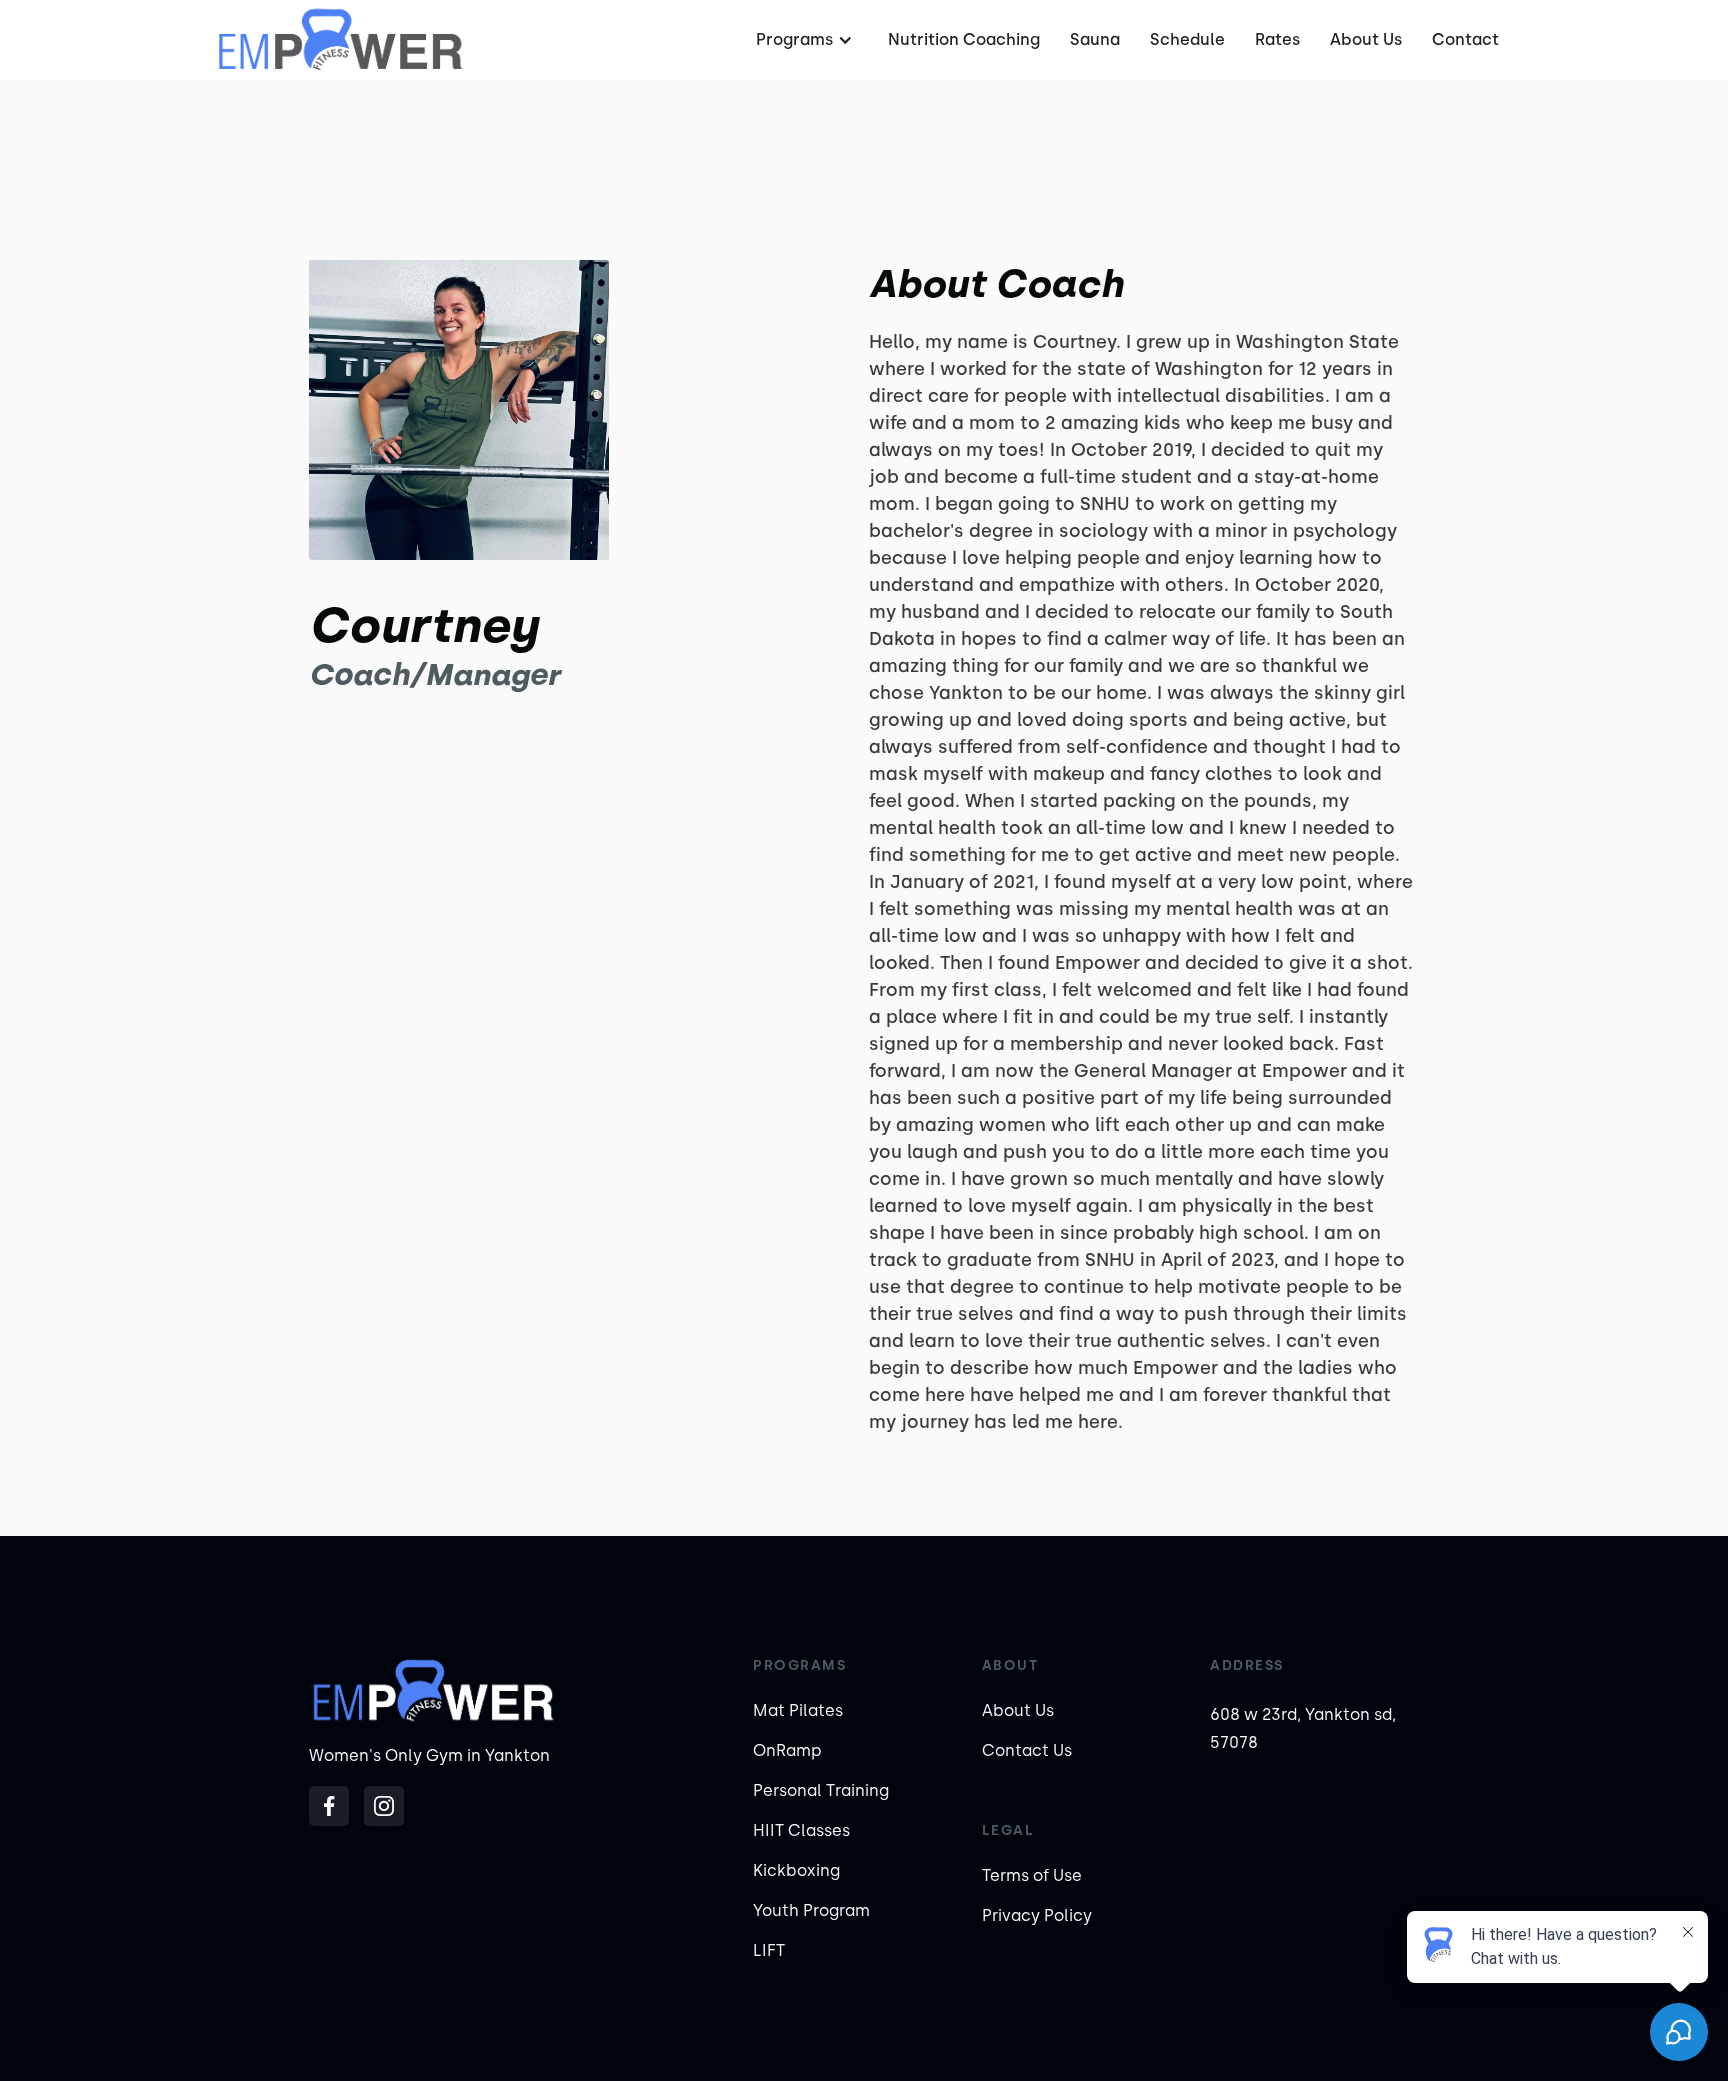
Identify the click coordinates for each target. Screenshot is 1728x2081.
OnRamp (787, 1750)
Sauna (1095, 39)
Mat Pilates (798, 1710)
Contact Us (1027, 1750)
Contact (1465, 39)
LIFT (769, 1950)
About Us (1366, 39)
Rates (1277, 39)
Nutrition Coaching (964, 39)
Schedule (1187, 39)
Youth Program (811, 1910)
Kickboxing (796, 1870)
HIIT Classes (801, 1830)
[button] (807, 40)
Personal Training (821, 1790)
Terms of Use (1032, 1875)
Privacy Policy (1037, 1915)
